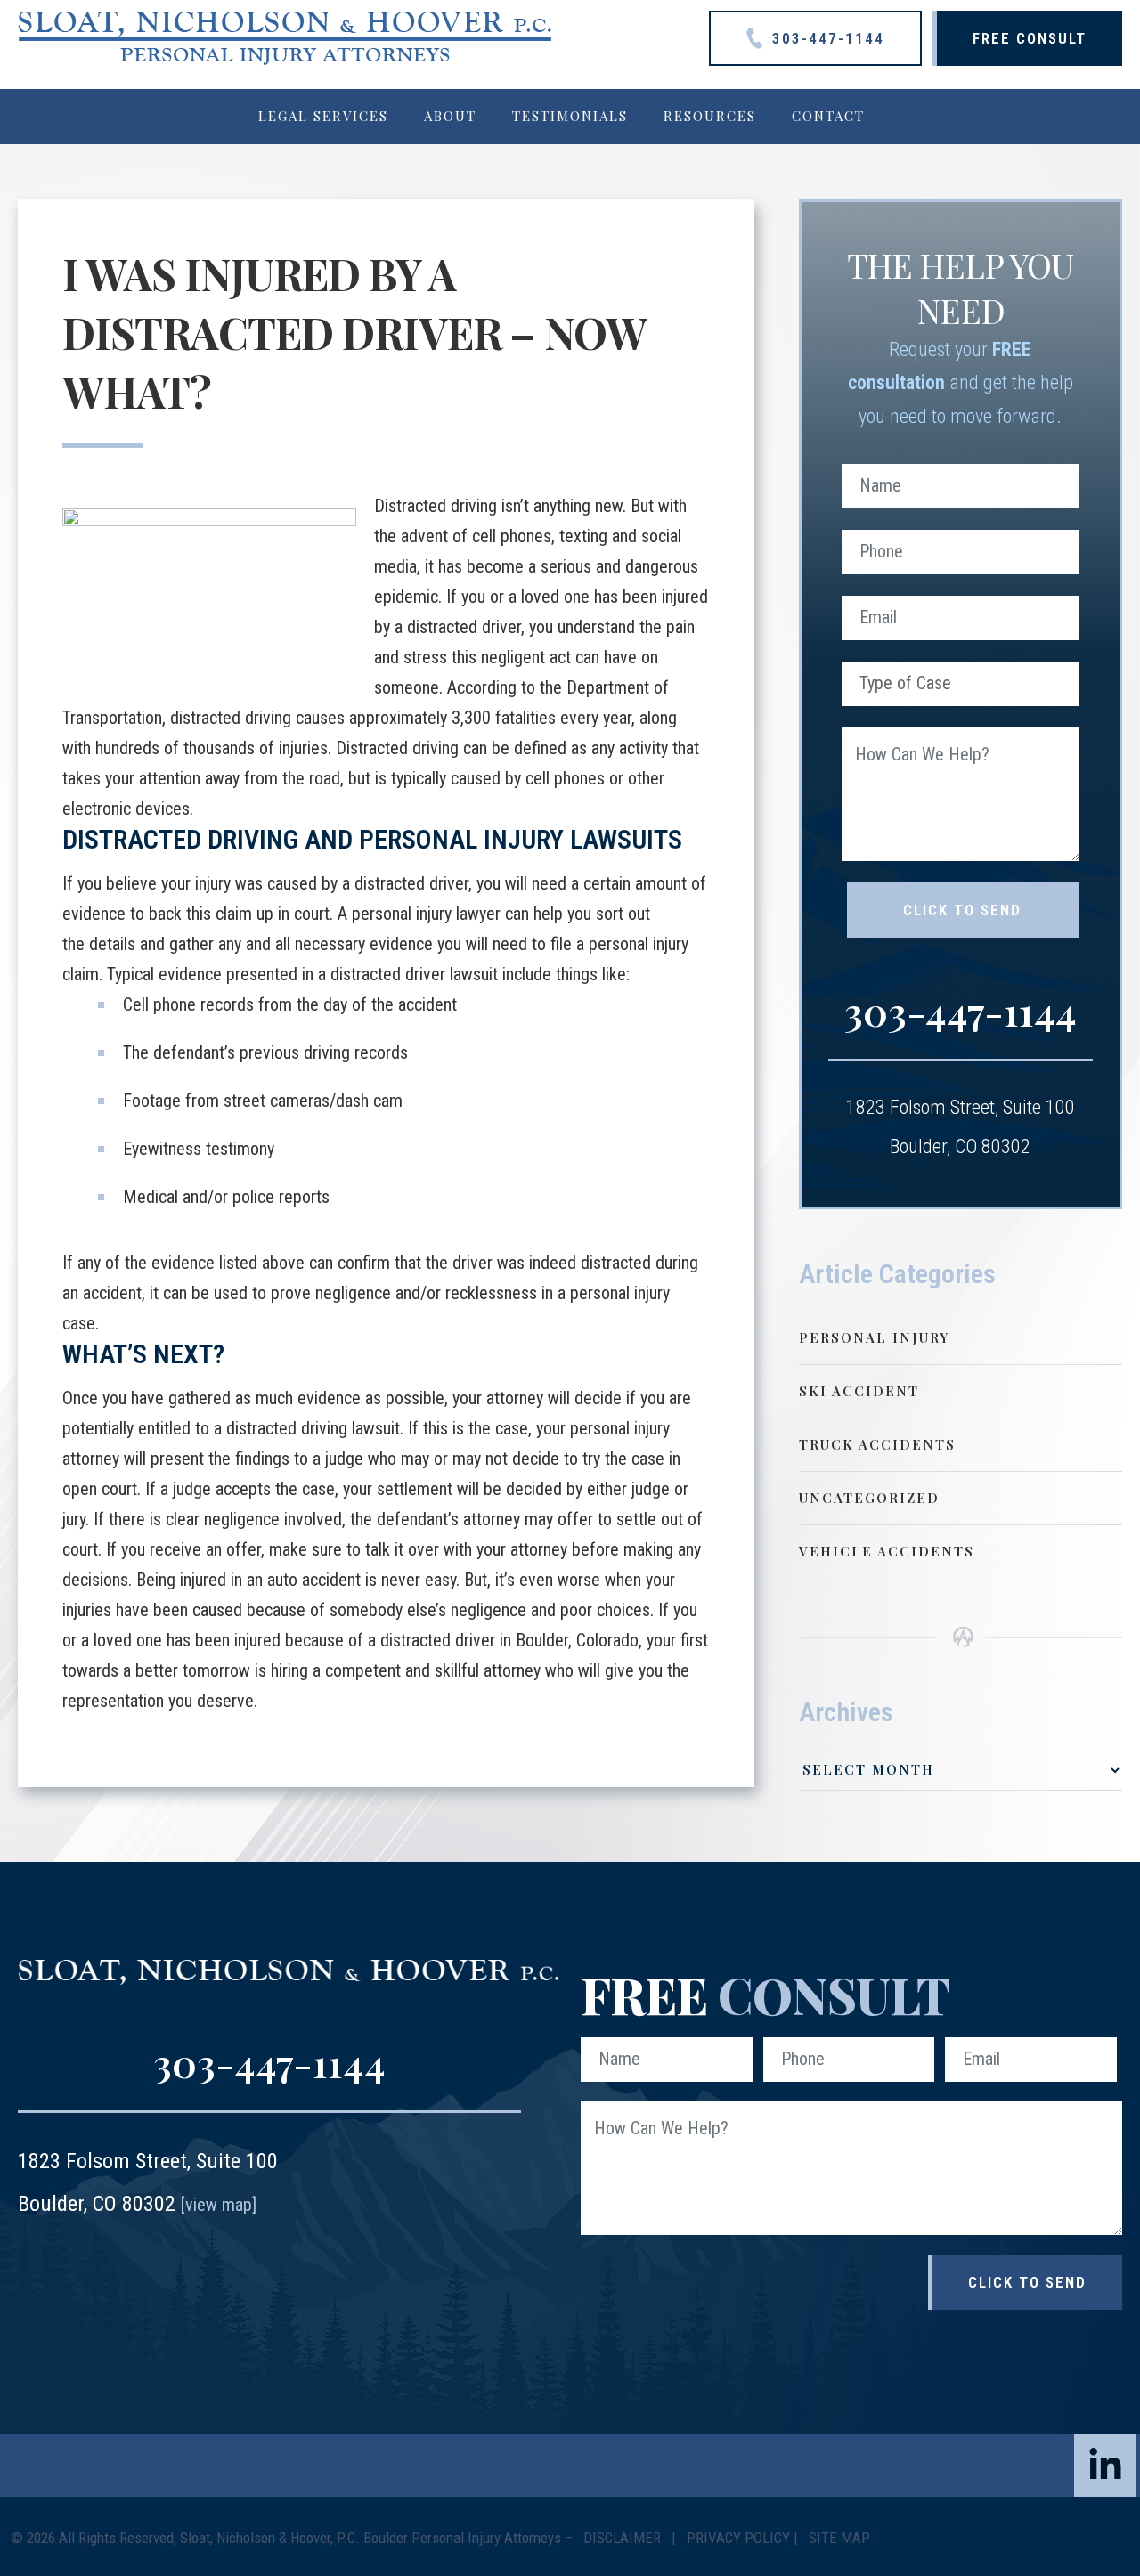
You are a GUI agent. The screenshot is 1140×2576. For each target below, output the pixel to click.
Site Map (839, 2538)
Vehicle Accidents (887, 1551)
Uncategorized (869, 1498)
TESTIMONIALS (570, 116)
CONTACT (828, 116)
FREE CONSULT (1030, 38)
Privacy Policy (738, 2538)
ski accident (859, 1391)
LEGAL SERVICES (323, 116)
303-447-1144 (826, 38)
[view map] (219, 2205)
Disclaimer (624, 2538)
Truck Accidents (877, 1444)
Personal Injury (874, 1337)
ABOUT (450, 116)
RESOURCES (710, 116)
